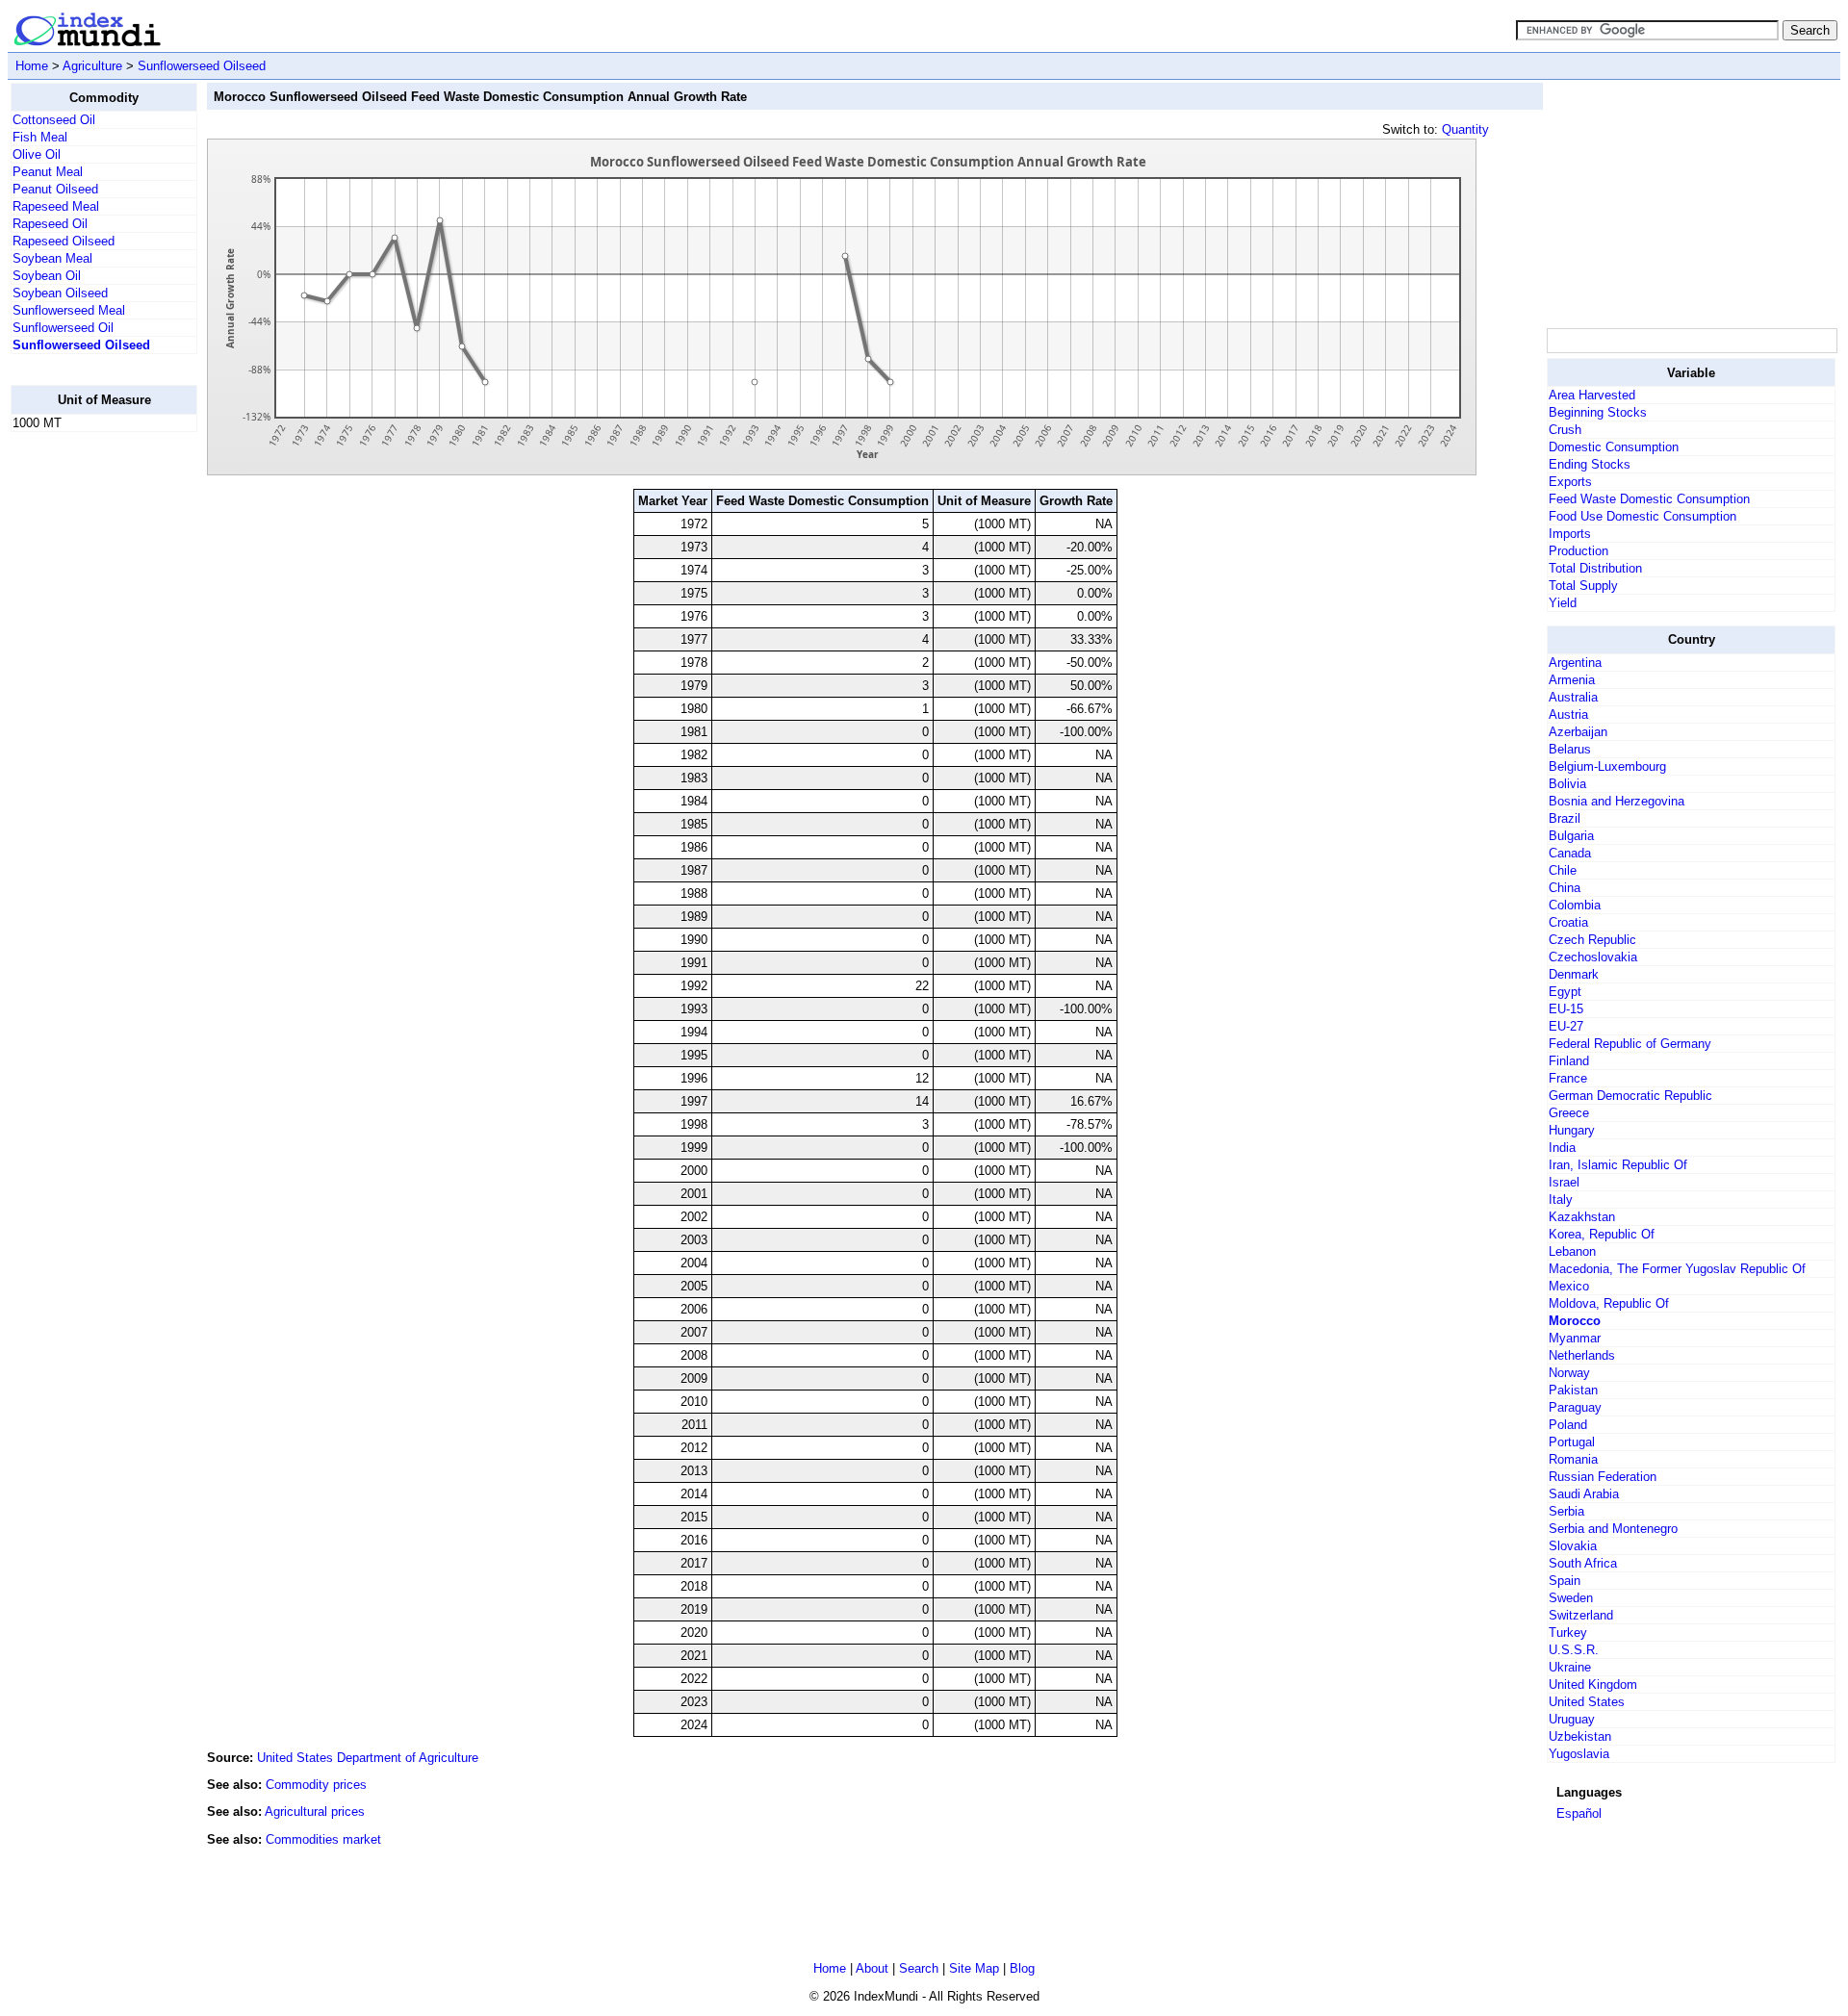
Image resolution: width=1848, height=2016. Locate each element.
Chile (1563, 870)
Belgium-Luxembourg (1607, 766)
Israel (1564, 1182)
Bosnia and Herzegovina (1617, 801)
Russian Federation (1603, 1477)
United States (1587, 1702)
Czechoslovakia (1593, 957)
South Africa (1583, 1563)
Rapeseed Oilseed (64, 241)
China (1565, 888)
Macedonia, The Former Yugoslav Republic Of (1677, 1269)
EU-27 (1566, 1026)
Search (919, 1968)
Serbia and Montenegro (1613, 1529)
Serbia (1566, 1511)
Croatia (1568, 922)
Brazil (1565, 818)
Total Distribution (1595, 568)
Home (32, 66)
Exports (1570, 482)
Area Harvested (1592, 395)
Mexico (1569, 1286)
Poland (1568, 1425)
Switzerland (1581, 1615)
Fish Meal (40, 137)
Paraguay (1575, 1407)
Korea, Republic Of (1602, 1234)
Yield (1563, 603)
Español (1579, 1813)
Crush (1565, 430)
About (872, 1968)
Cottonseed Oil (54, 120)
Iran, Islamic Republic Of (1618, 1165)
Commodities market (323, 1839)
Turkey (1568, 1633)
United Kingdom (1593, 1684)
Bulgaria (1571, 836)
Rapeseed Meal (56, 206)
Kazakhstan (1582, 1217)
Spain (1565, 1581)
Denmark (1574, 974)
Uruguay (1572, 1719)
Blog (1022, 1968)
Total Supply (1583, 586)
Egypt (1565, 992)
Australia (1573, 697)
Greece (1569, 1113)
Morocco (1575, 1321)
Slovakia (1573, 1546)
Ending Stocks (1590, 464)
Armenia (1572, 680)
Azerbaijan (1578, 732)
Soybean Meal (52, 258)
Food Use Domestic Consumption (1643, 516)
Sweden (1571, 1598)
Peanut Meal (48, 172)
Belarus (1570, 749)
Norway (1569, 1373)
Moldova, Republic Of (1609, 1303)
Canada (1570, 853)
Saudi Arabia (1584, 1494)
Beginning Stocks (1598, 412)
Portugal (1572, 1442)
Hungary (1572, 1130)
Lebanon (1572, 1251)
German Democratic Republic (1630, 1096)
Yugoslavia (1579, 1754)
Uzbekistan (1580, 1736)
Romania (1573, 1459)
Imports (1570, 534)
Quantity (1465, 129)
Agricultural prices (315, 1812)
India (1562, 1148)
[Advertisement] (88, 736)
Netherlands (1582, 1355)
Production (1578, 551)
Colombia (1575, 905)
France (1568, 1078)
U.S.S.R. (1574, 1650)
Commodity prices (316, 1785)
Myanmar (1575, 1338)
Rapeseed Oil (50, 224)
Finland (1569, 1061)
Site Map (974, 1968)
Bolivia (1567, 784)
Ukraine (1570, 1667)
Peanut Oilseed (55, 189)
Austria (1568, 715)
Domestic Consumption (1614, 447)
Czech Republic (1592, 940)
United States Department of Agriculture (368, 1758)
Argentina (1575, 663)
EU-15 (1566, 1009)
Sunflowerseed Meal (69, 310)
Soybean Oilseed (60, 293)
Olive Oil (37, 154)
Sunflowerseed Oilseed (202, 66)
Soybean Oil (47, 276)
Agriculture (92, 66)
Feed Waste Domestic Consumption (1649, 499)
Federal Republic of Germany (1630, 1044)
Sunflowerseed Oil (63, 328)
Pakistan (1573, 1390)
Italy (1561, 1199)
